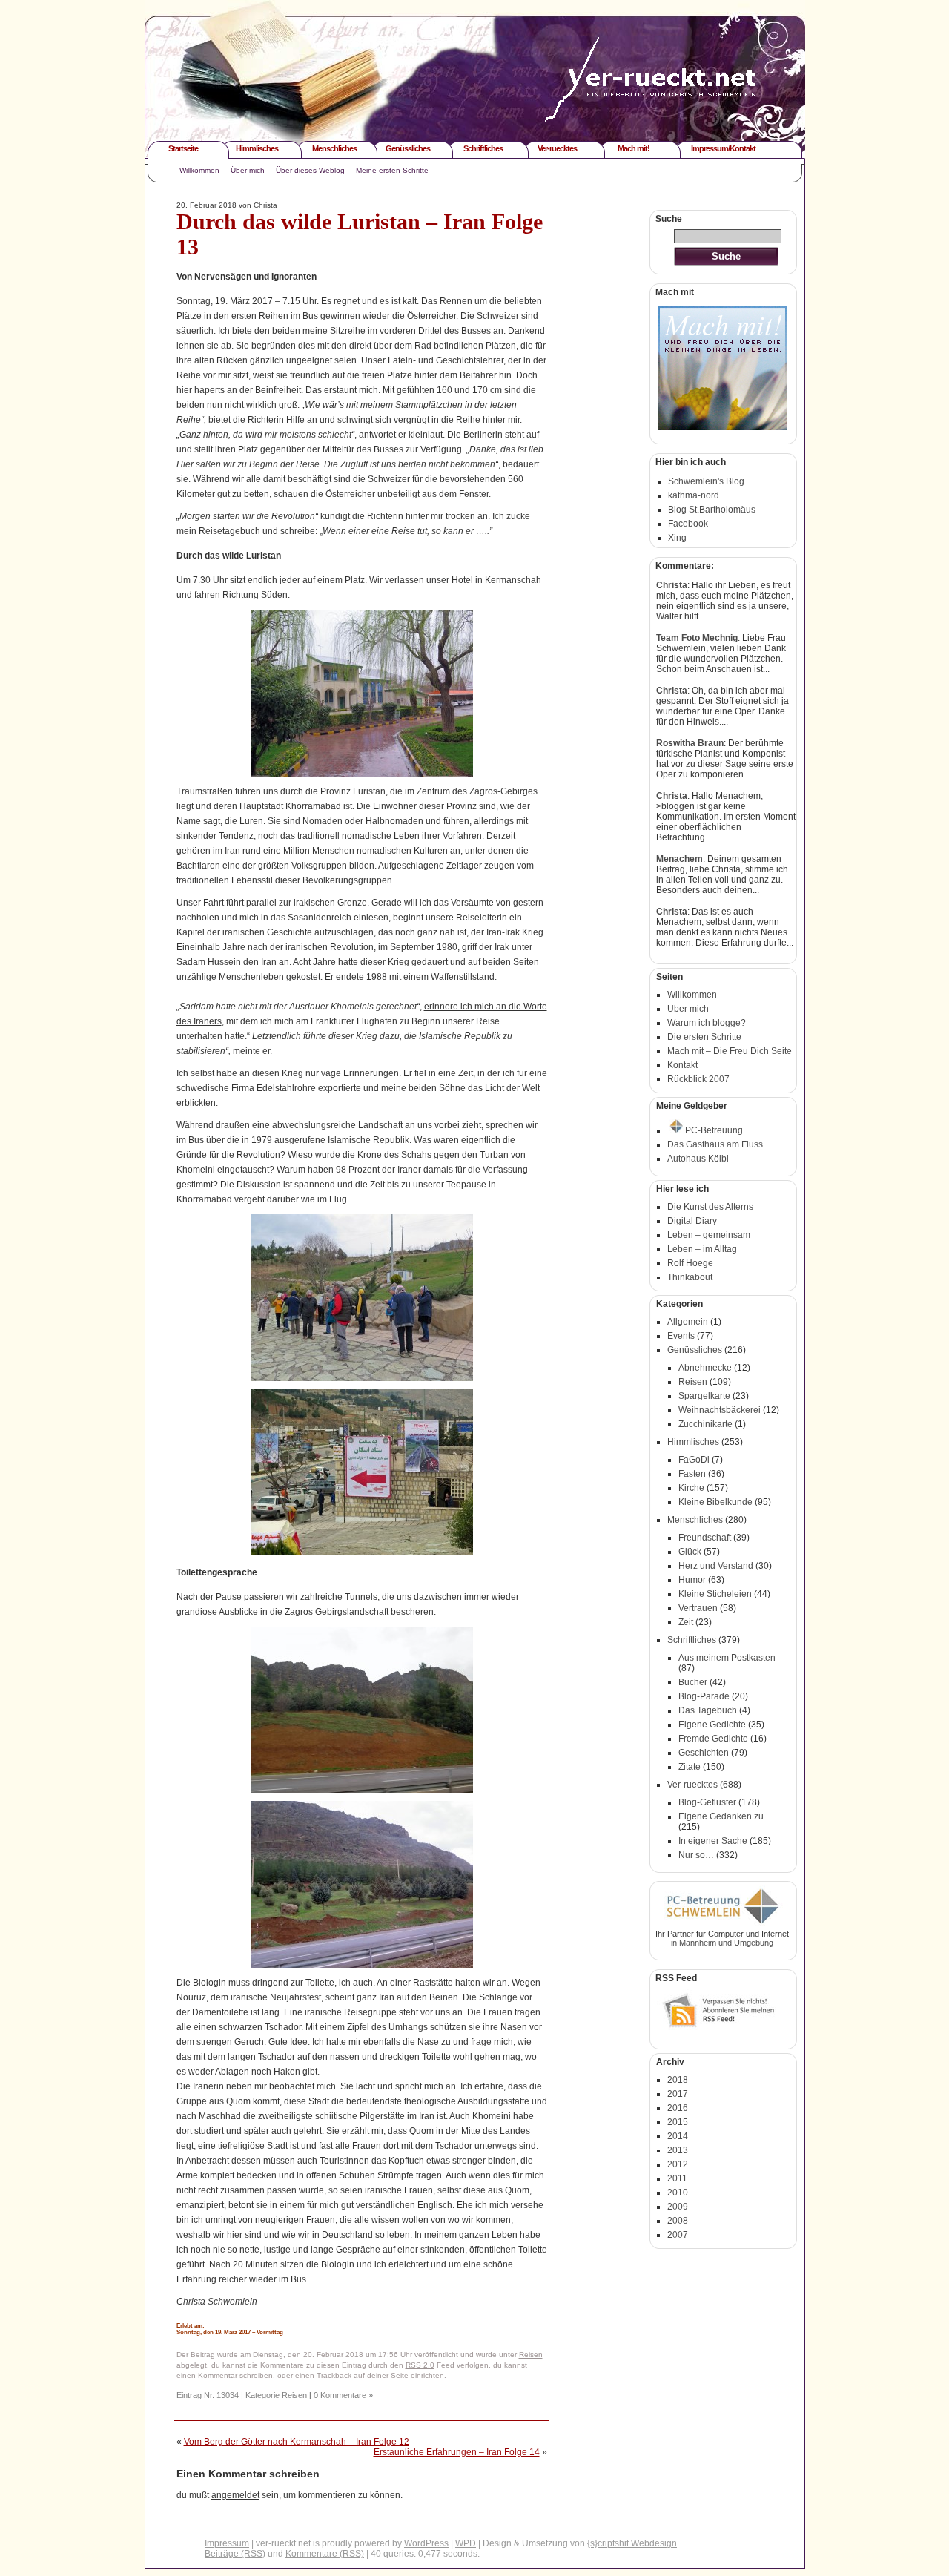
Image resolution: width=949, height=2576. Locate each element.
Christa (672, 585)
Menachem (679, 859)
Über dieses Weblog (310, 170)
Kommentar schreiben (235, 2375)
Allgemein (688, 1322)
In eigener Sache (713, 1841)
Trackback (334, 2375)
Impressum (227, 2543)
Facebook (688, 524)
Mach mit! (634, 148)
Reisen (531, 2355)
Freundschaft (705, 1538)
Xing (677, 538)
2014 (678, 2136)
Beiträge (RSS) (235, 2554)
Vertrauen (698, 1608)
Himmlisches (257, 148)
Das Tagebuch (708, 1710)
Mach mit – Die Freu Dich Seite (730, 1051)
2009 (678, 2207)
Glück (690, 1552)
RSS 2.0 (420, 2365)
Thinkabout (690, 1277)
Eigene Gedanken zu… (725, 1816)
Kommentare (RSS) (325, 2554)
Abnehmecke (705, 1368)
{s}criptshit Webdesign (632, 2543)
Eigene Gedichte (712, 1725)
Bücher (693, 1682)
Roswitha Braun (690, 743)
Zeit (686, 1622)
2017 (678, 2094)
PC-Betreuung (714, 1130)
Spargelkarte (704, 1396)
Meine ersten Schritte (392, 170)
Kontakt (682, 1065)
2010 (678, 2193)
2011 (677, 2178)
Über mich (248, 170)
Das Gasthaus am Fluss (715, 1144)
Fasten (692, 1474)
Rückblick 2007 (698, 1079)
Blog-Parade (704, 1696)
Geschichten (704, 1753)
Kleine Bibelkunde (715, 1502)
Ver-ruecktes (557, 148)
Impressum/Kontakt (723, 148)
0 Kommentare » (343, 2395)
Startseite (183, 148)
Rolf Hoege (690, 1263)
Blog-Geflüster (707, 1802)
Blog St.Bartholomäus (712, 510)
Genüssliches (408, 148)
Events (681, 1336)
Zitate (690, 1767)
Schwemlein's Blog (706, 481)
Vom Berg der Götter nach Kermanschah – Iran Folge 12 (297, 2442)
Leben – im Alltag (702, 1249)
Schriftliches (483, 148)
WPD (466, 2543)
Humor (692, 1580)
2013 (678, 2150)
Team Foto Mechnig (697, 638)
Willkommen (199, 170)
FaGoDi (694, 1460)
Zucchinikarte (705, 1424)
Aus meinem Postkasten (727, 1658)
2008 (678, 2221)
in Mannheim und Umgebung (722, 1943)
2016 (678, 2108)
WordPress (426, 2543)
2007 (678, 2235)
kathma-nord (694, 495)
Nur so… (696, 1855)
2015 (678, 2122)
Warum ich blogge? (707, 1023)
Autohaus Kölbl (698, 1159)
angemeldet (235, 2495)
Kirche (691, 1488)
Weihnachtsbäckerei (720, 1410)
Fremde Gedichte (713, 1739)
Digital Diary (692, 1221)
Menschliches (334, 148)
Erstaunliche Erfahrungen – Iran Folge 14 (457, 2452)
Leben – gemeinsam (709, 1235)
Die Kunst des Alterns (710, 1207)
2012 (678, 2164)
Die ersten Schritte (704, 1037)
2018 (678, 2080)
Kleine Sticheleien (715, 1594)
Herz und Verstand (716, 1566)
